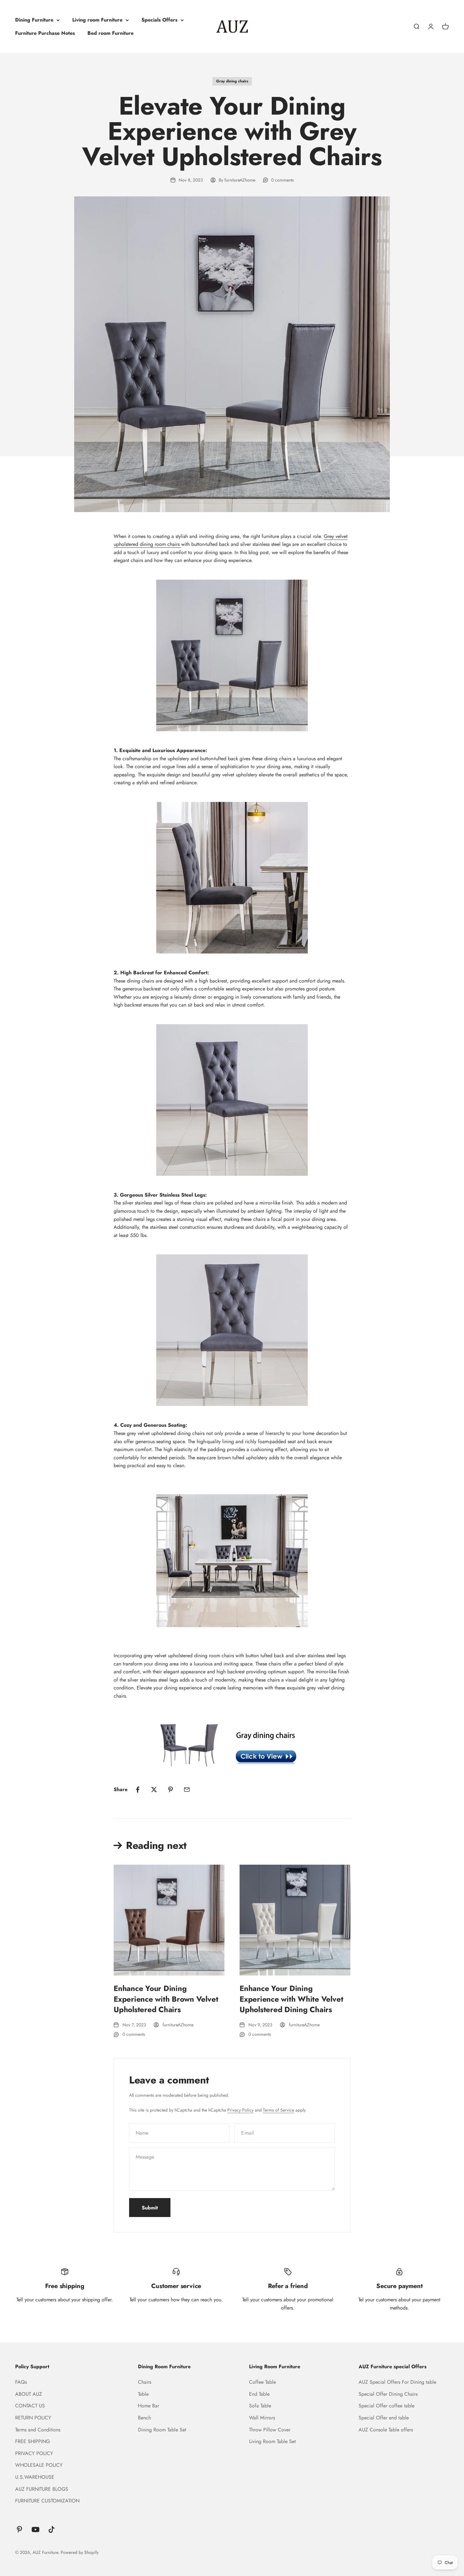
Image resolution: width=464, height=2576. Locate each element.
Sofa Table (260, 2406)
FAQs (21, 2382)
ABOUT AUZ (29, 2394)
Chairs (145, 2382)
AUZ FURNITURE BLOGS (42, 2489)
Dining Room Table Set (162, 2430)
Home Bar (149, 2406)
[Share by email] (187, 1790)
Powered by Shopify (80, 2552)
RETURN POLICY (33, 2418)
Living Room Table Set (272, 2441)
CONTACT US (30, 2406)
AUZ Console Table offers (386, 2430)
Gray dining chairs (232, 81)
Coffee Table (262, 2382)
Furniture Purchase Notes (45, 33)
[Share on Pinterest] (170, 1790)
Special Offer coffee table (387, 2406)
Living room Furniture (97, 20)
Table (143, 2394)
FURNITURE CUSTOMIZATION (47, 2501)
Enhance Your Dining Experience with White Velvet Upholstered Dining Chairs (291, 1999)
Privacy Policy (240, 2110)
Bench (144, 2418)
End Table (259, 2394)
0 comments (283, 180)
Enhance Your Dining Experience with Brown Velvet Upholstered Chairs (166, 1999)
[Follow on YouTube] (36, 2529)
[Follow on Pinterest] (19, 2529)
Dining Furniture (34, 20)
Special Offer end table (384, 2418)
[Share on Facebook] (138, 1790)
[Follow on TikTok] (52, 2529)
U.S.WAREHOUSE (35, 2477)
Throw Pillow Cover (270, 2430)
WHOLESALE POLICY (39, 2465)
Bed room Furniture (110, 33)
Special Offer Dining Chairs (388, 2394)
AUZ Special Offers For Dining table (397, 2382)
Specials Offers (159, 20)
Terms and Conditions (38, 2430)
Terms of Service (279, 2110)
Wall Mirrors (262, 2418)
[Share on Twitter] (154, 1790)
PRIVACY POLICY (34, 2453)
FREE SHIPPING (33, 2441)
